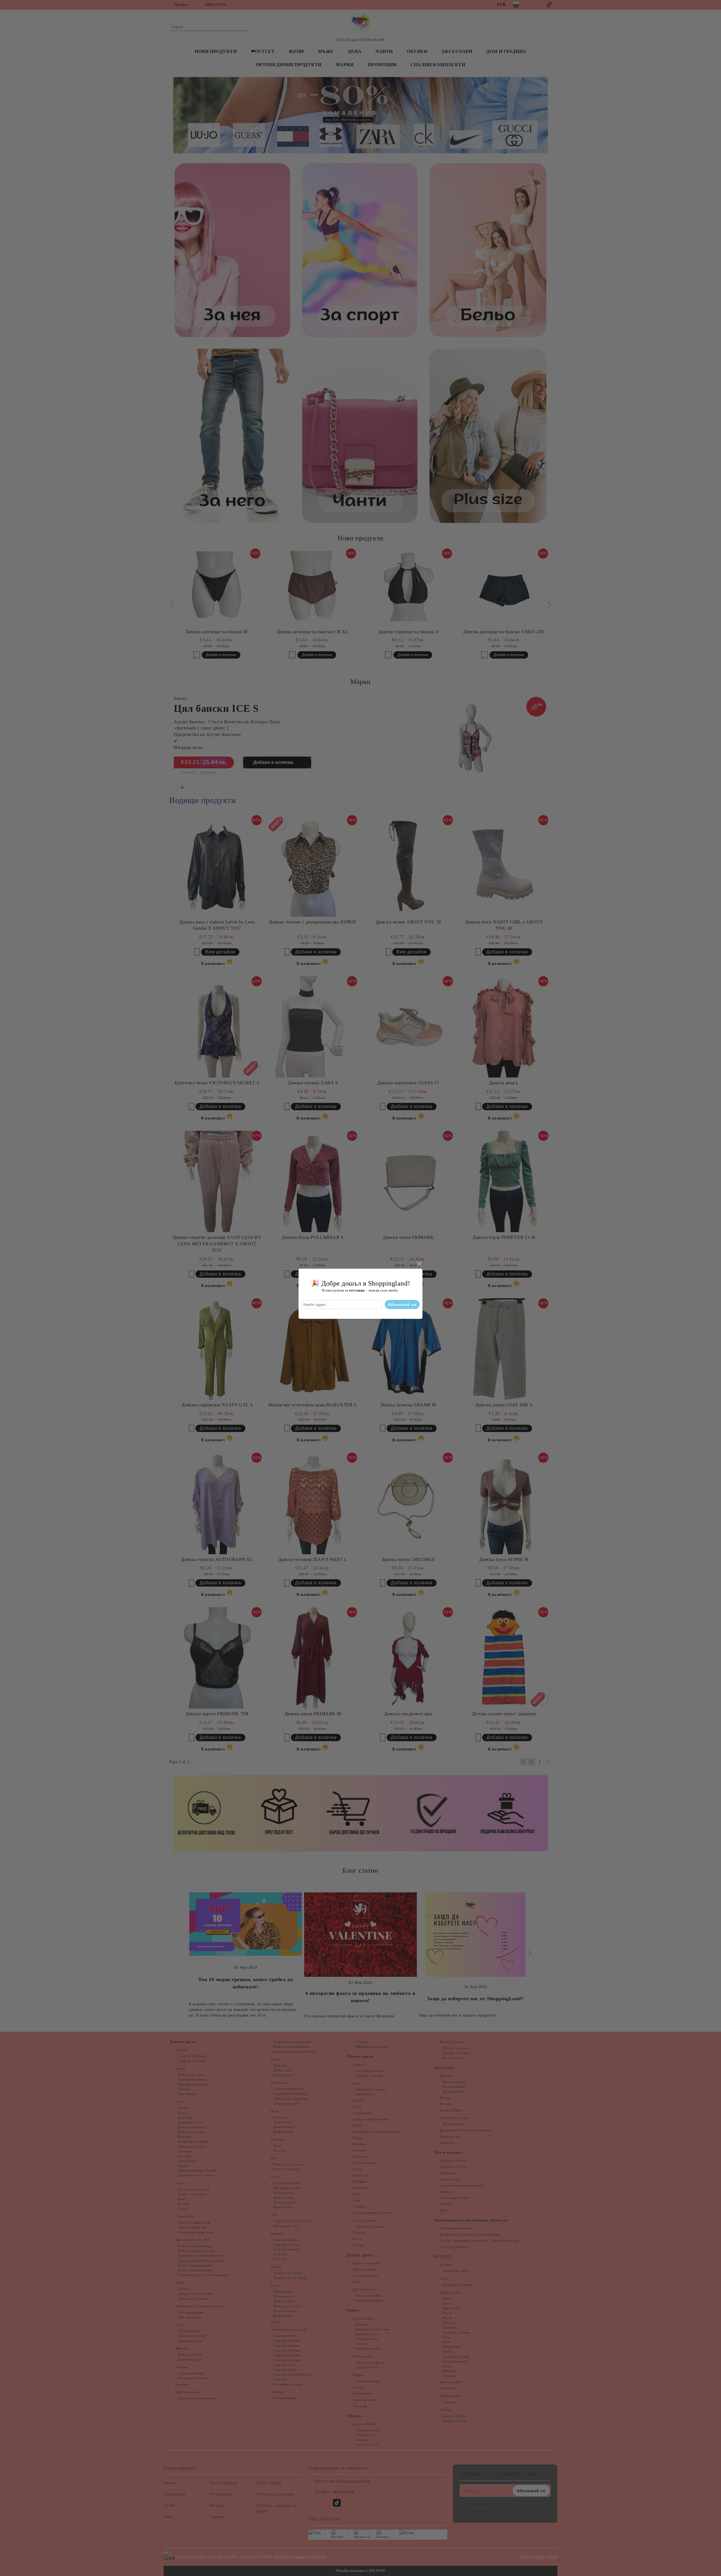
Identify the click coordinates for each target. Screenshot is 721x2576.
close (419, 1264)
